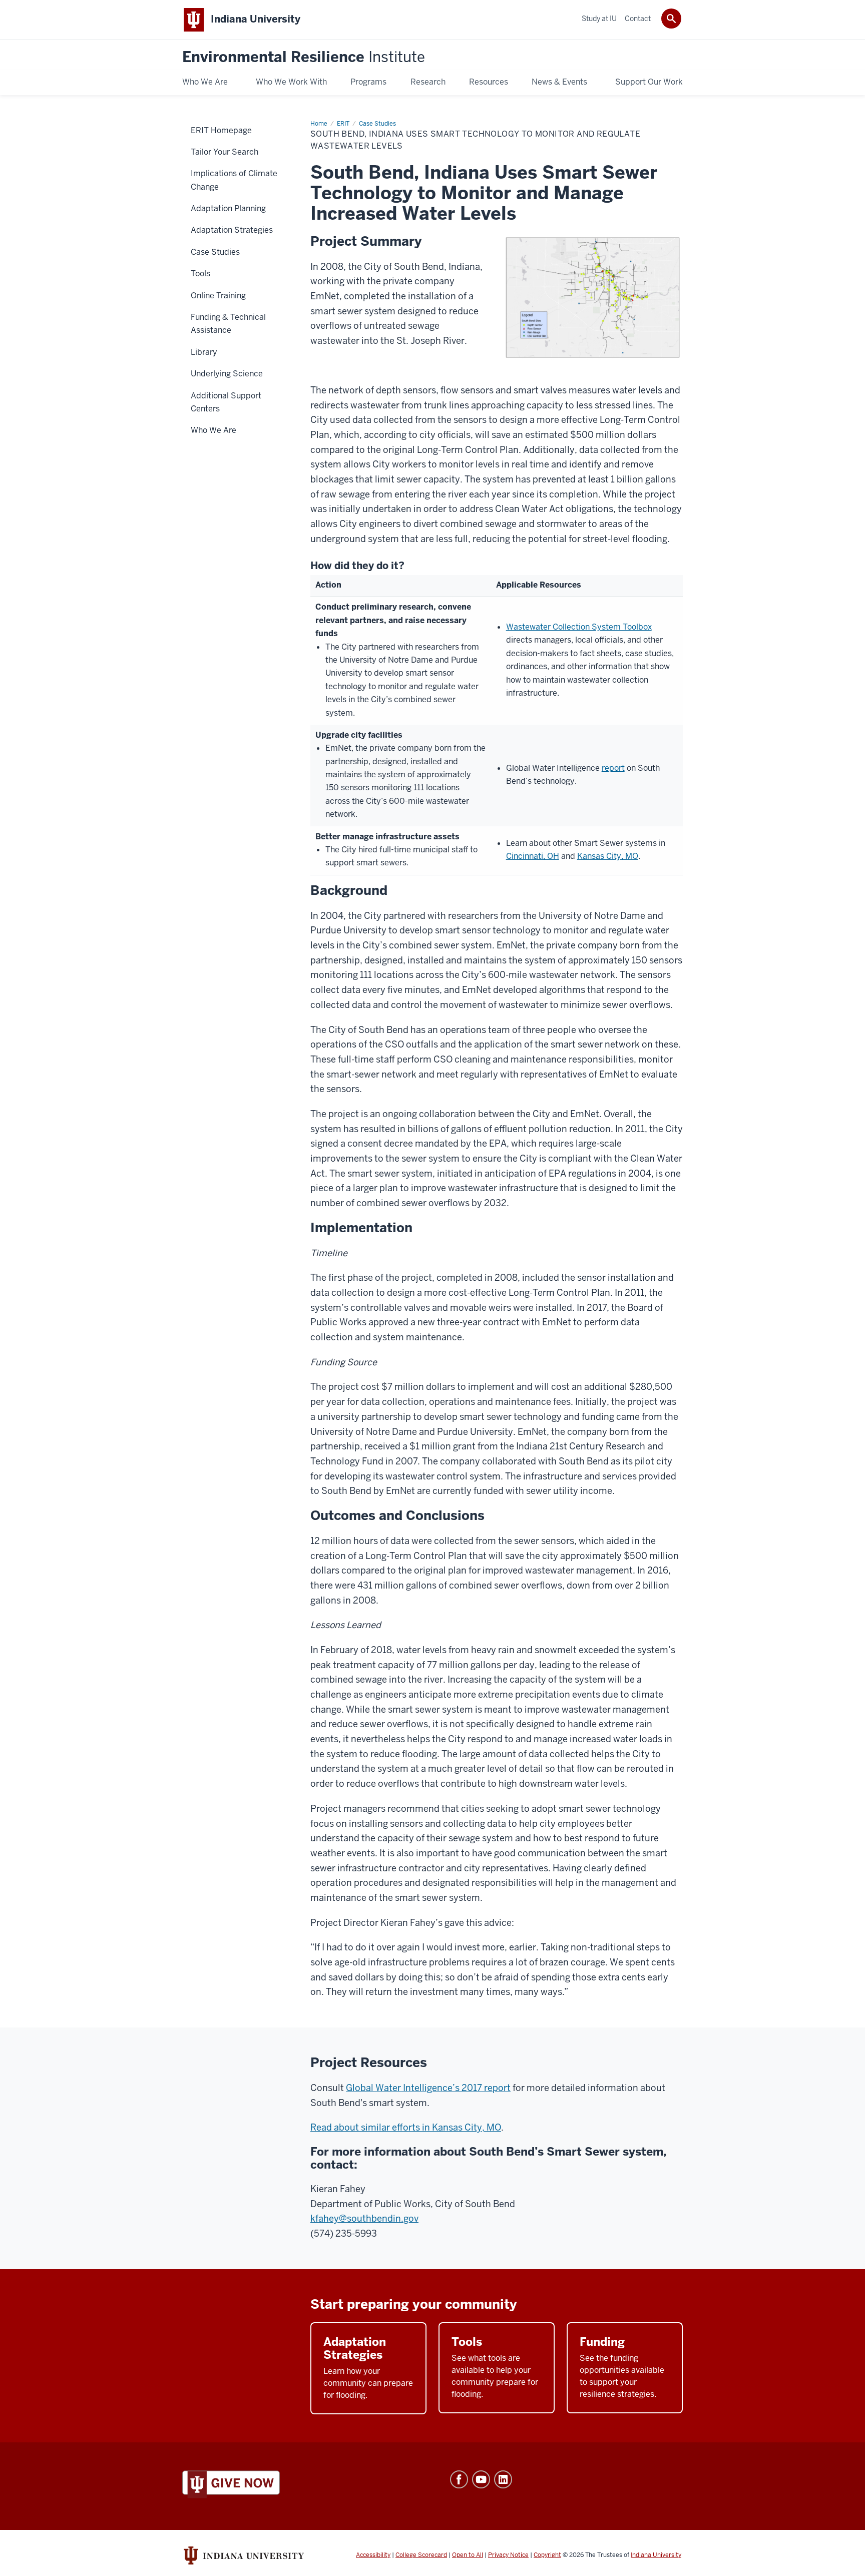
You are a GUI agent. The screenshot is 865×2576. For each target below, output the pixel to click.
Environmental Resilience (304, 57)
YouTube (481, 2479)
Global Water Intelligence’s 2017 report (428, 2088)
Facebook (459, 2479)
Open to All (468, 2555)
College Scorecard (421, 2555)
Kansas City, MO (608, 856)
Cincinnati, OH (533, 856)
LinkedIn (503, 2479)
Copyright (547, 2555)
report (613, 768)
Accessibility (373, 2555)
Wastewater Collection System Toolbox (579, 627)
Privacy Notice (508, 2555)
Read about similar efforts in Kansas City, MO (406, 2127)
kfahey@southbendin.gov (364, 2218)
